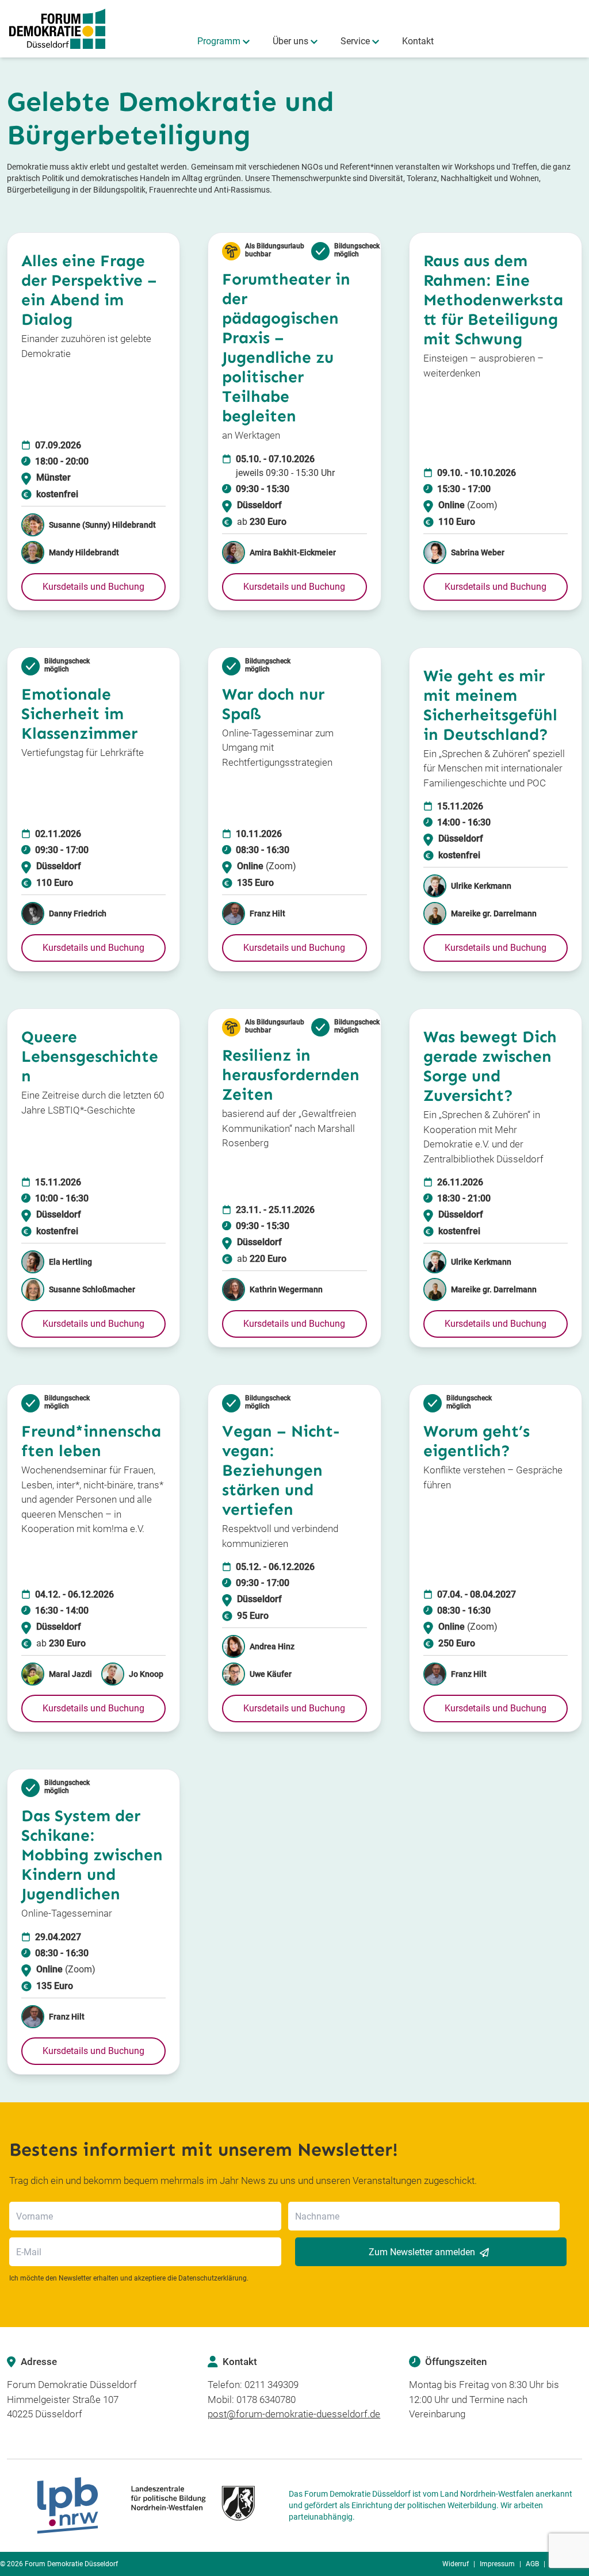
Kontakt (418, 41)
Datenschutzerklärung (213, 2278)
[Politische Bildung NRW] (146, 2506)
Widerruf (456, 2564)
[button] (93, 587)
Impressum (497, 2564)
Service (355, 41)
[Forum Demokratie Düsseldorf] (57, 29)
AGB (532, 2564)
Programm (219, 41)
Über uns (290, 41)
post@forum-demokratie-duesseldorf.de (294, 2414)
